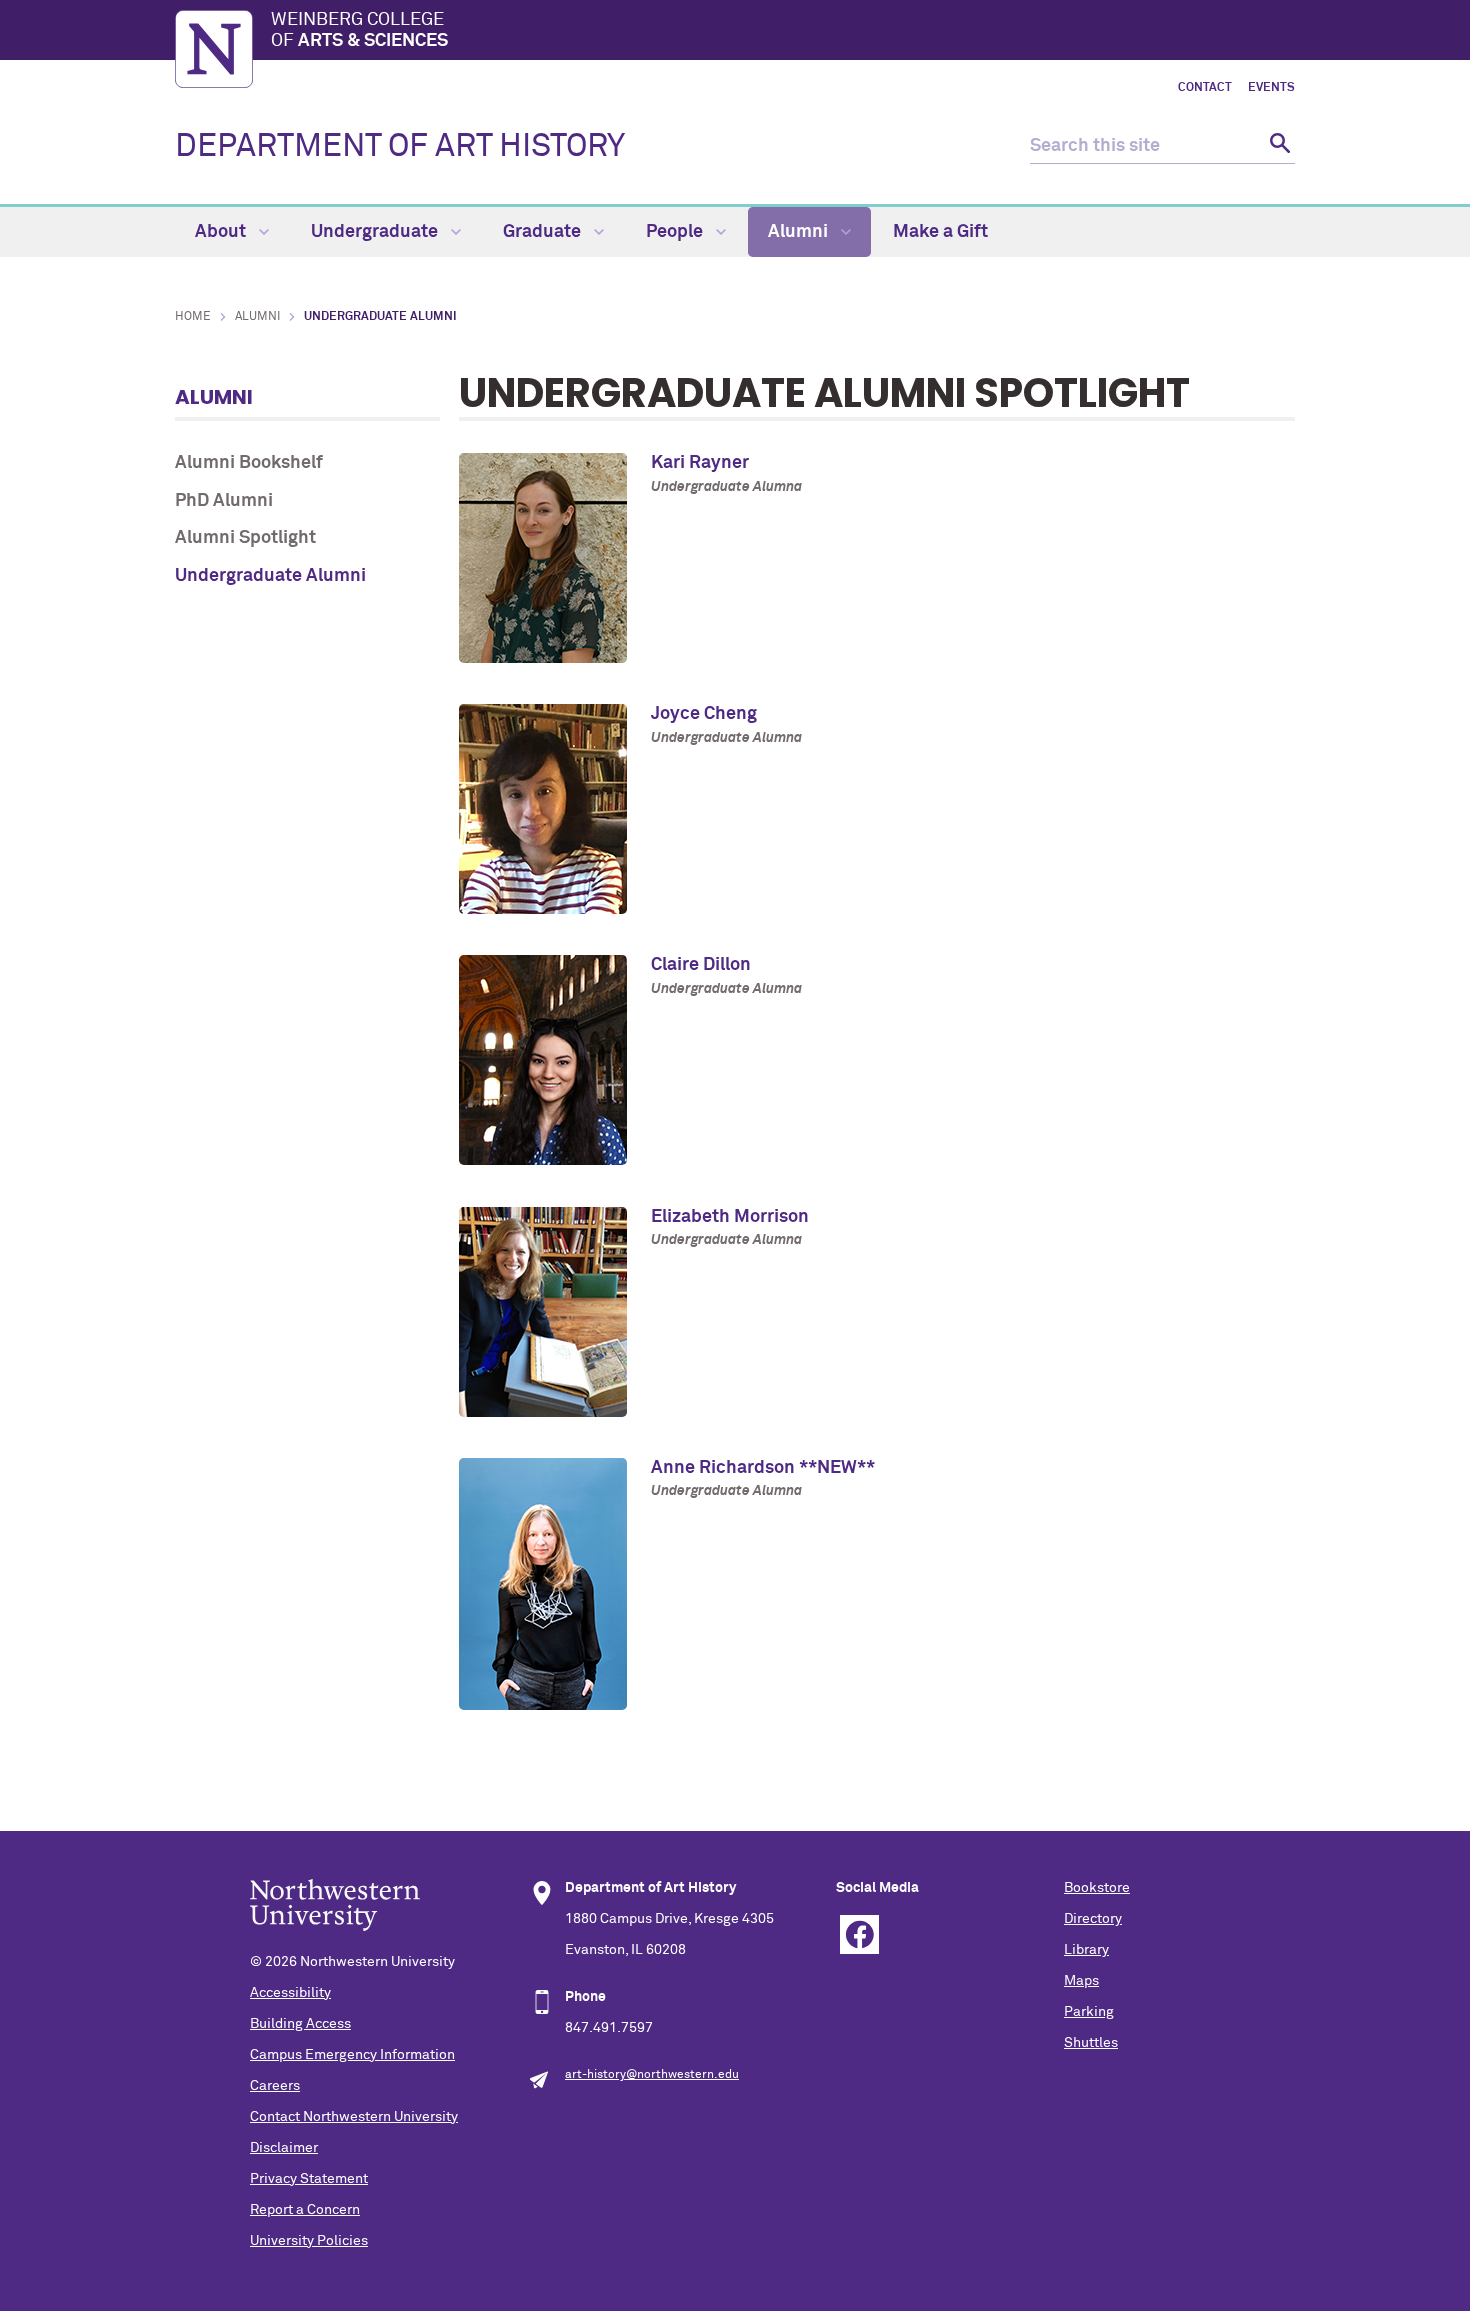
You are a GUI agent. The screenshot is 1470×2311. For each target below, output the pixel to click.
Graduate (544, 232)
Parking (1089, 2012)
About (222, 232)
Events (1271, 88)
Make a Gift (940, 232)
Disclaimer (284, 2148)
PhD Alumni (224, 501)
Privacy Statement (309, 2179)
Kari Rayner (700, 463)
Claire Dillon (701, 965)
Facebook (859, 1934)
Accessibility (290, 1993)
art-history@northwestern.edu (652, 2075)
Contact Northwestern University (354, 2117)
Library (1086, 1950)
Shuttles (1091, 2043)
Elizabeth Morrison (730, 1217)
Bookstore (1097, 1888)
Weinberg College (359, 31)
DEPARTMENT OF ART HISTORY (400, 147)
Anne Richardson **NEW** (763, 1468)
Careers (275, 2086)
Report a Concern (305, 2210)
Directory (1093, 1919)
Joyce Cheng (704, 714)
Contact (1205, 88)
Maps (1081, 1981)
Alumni (800, 232)
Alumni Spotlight (245, 538)
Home (193, 317)
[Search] (1277, 146)
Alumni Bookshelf (249, 463)
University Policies (309, 2241)
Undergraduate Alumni (270, 576)
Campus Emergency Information (352, 2055)
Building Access (300, 2024)
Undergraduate (376, 232)
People (676, 232)
